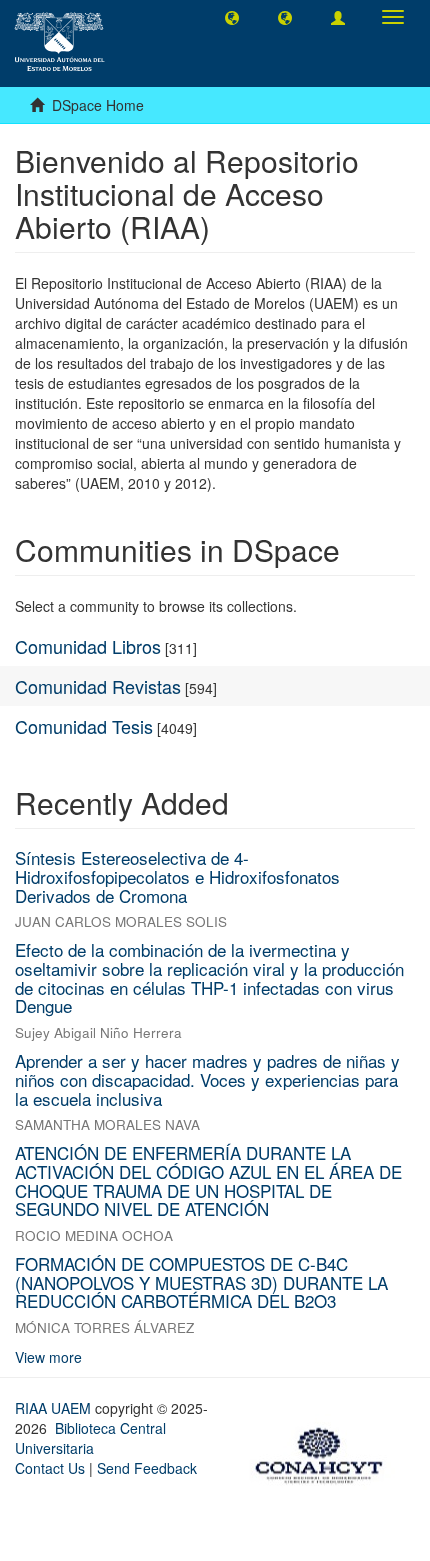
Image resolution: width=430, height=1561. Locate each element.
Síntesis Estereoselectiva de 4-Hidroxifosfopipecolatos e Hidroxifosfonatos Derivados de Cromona (177, 876)
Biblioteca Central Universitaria (90, 1438)
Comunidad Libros (88, 646)
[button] (232, 17)
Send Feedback (147, 1468)
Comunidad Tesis (84, 726)
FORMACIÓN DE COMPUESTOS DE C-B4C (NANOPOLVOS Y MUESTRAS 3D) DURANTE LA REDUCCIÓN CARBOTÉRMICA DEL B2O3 (201, 1282)
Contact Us (50, 1468)
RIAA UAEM (55, 1408)
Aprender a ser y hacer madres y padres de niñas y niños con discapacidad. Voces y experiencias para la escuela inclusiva (207, 1079)
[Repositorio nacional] (325, 1452)
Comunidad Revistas (98, 686)
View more (48, 1357)
